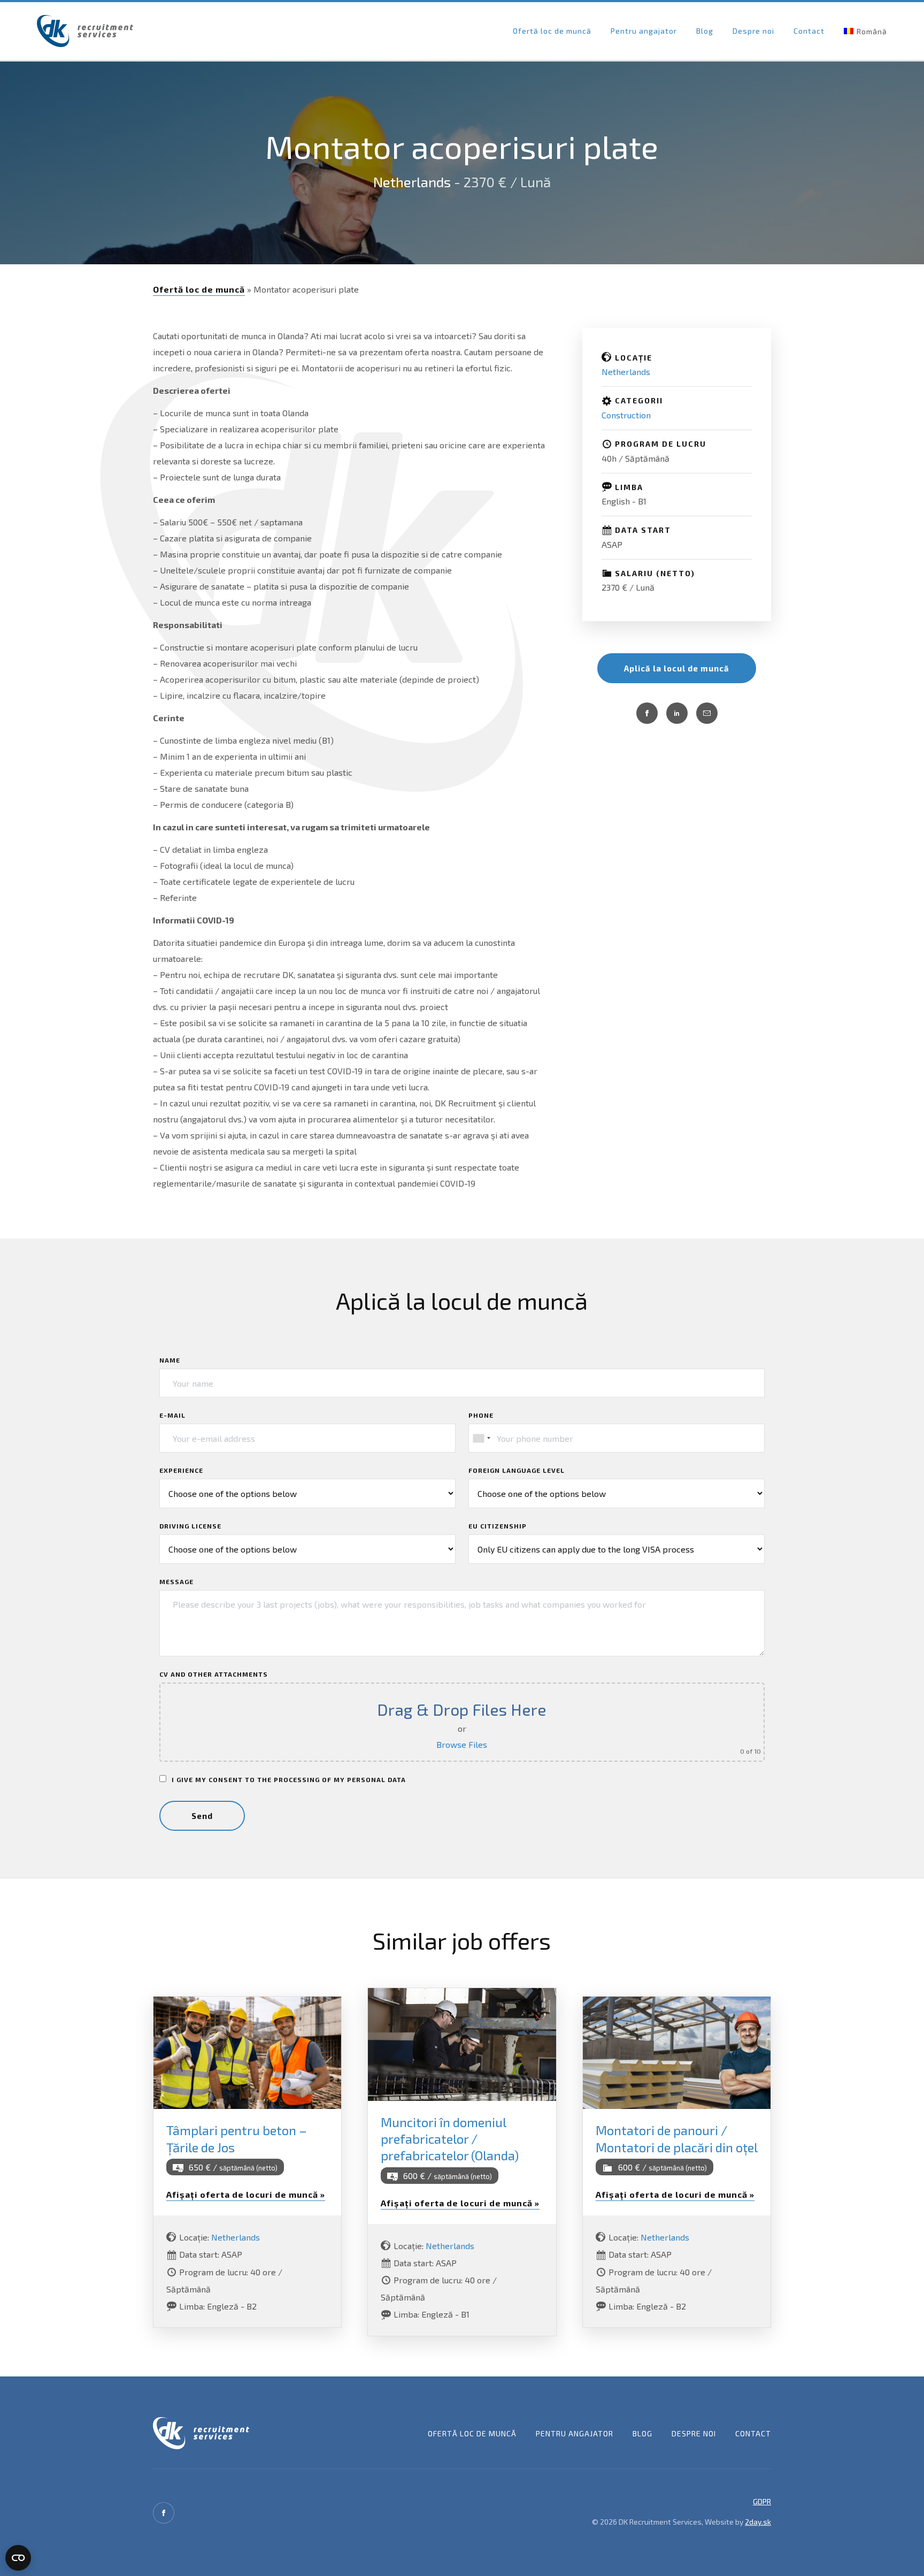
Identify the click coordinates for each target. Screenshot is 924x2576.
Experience (181, 1470)
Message (176, 1581)
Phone (481, 1415)
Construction (626, 415)
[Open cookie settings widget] (18, 2558)
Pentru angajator (644, 31)
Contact (809, 31)
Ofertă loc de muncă (552, 31)
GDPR (762, 2501)
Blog (705, 31)
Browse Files (462, 1744)
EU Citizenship (498, 1526)
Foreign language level (517, 1470)
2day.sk (758, 2522)
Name (170, 1360)
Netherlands (412, 182)
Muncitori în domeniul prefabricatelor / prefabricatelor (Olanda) (450, 2139)
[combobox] (481, 1438)
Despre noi (753, 31)
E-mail (172, 1415)
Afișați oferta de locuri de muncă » (246, 2194)
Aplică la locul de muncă (677, 668)
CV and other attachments (214, 1674)
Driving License (190, 1526)
